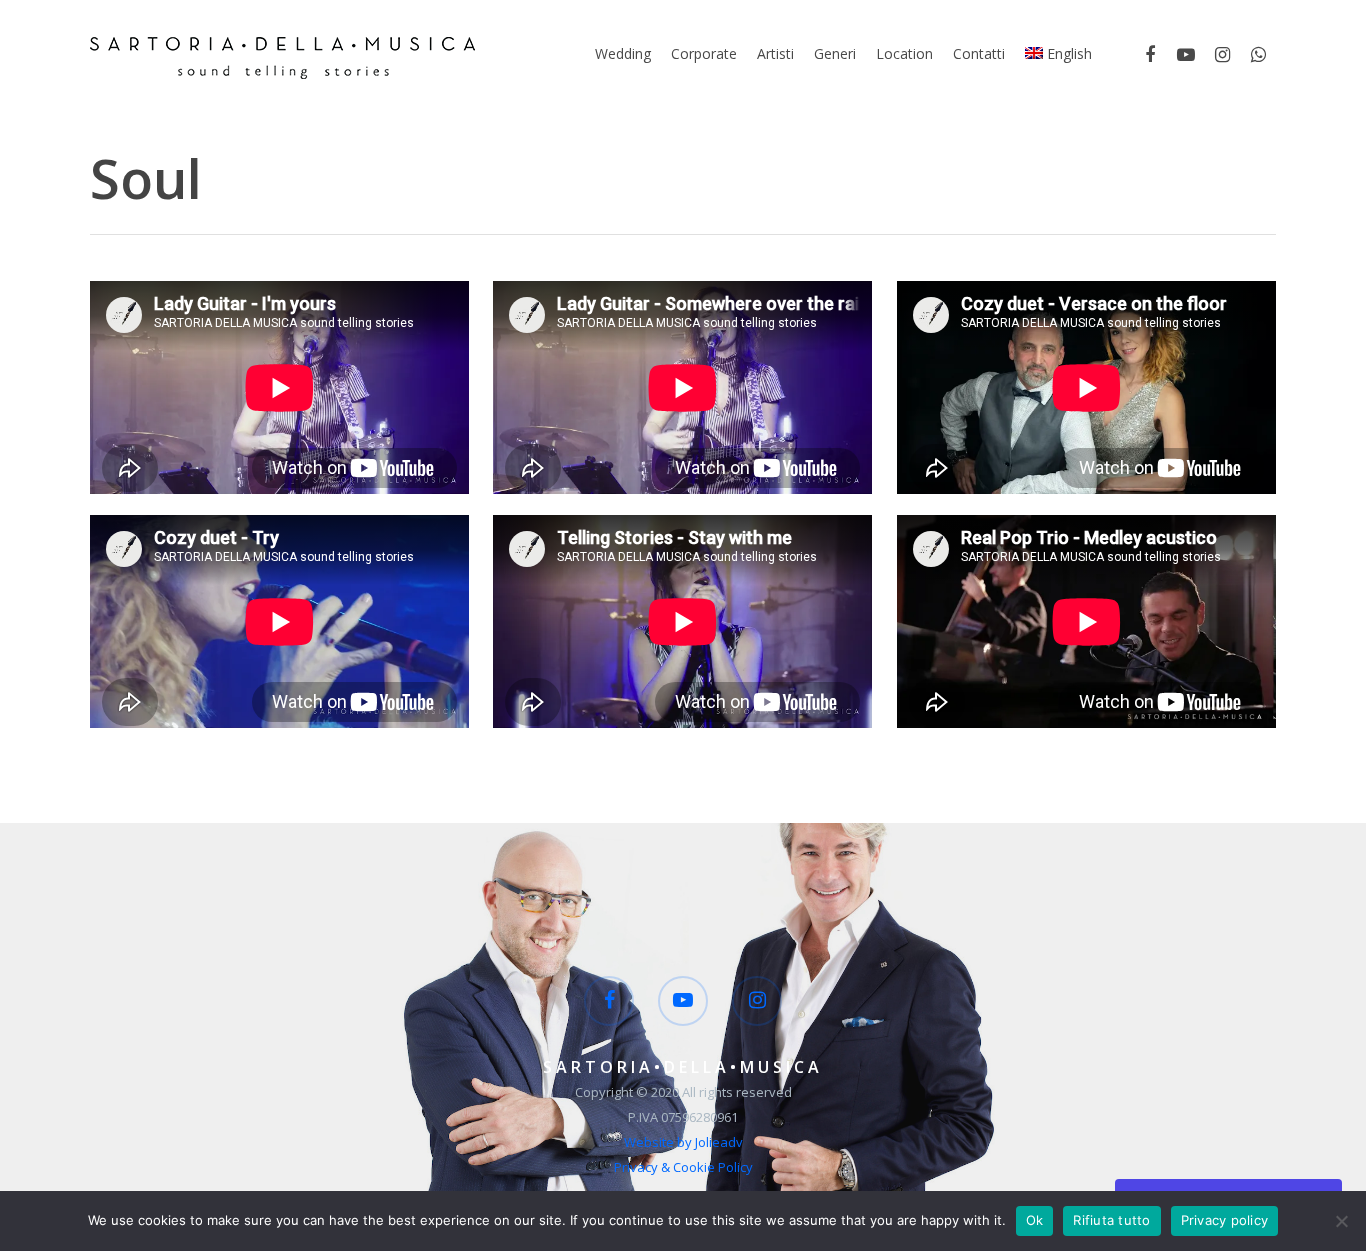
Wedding (623, 53)
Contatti (979, 53)
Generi (835, 53)
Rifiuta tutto (1111, 1220)
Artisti (775, 53)
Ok (1035, 1220)
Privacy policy (1225, 1220)
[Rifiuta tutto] (1341, 1221)
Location (904, 53)
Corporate (704, 53)
